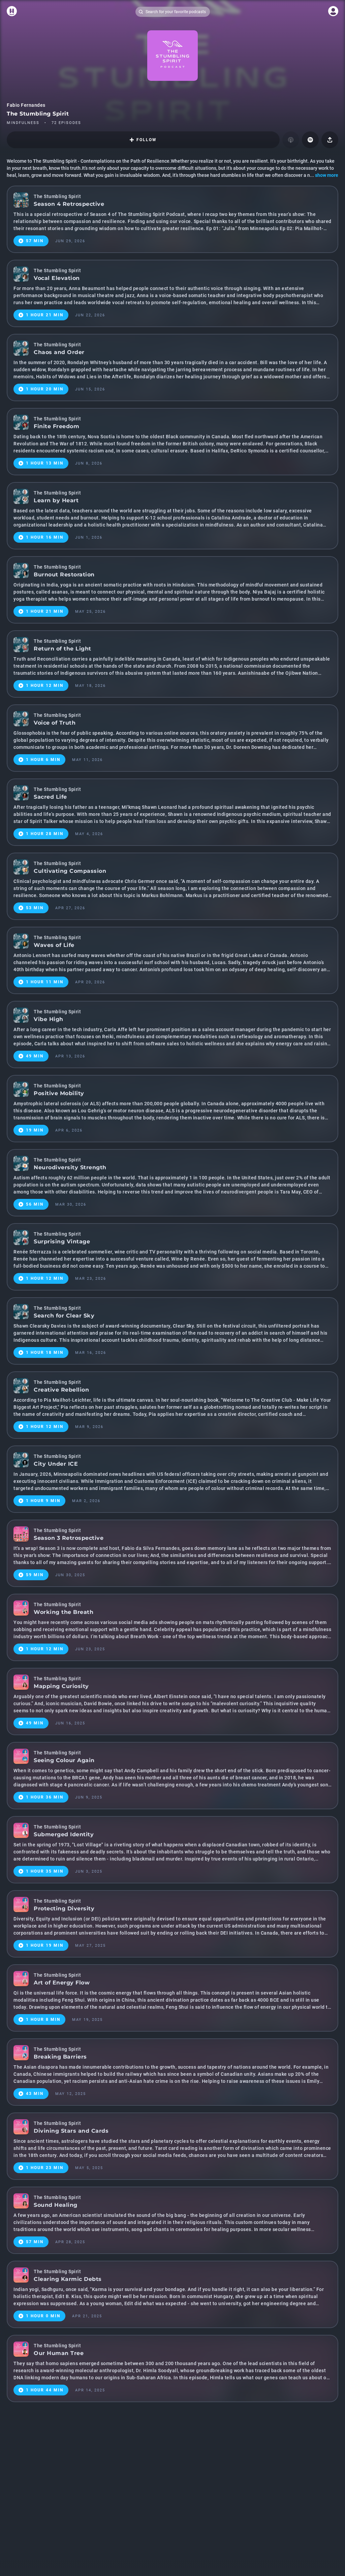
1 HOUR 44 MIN (45, 2390)
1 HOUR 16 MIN (45, 537)
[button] (310, 140)
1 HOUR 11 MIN (45, 982)
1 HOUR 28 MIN (45, 834)
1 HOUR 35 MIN (45, 1871)
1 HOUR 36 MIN (45, 1797)
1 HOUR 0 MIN (43, 2316)
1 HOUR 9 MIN (43, 1501)
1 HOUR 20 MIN (45, 389)
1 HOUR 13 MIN (45, 463)
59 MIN (35, 1575)
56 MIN (35, 1204)
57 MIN (35, 241)
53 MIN (35, 908)
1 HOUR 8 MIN (43, 2020)
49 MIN (35, 1056)
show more (327, 175)
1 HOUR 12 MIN (45, 686)
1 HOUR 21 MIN (45, 315)
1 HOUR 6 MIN (43, 760)
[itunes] (291, 140)
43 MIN (35, 2094)
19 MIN (35, 1130)
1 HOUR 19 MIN (45, 1945)
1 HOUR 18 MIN (45, 1353)
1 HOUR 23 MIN (45, 2168)
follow (147, 140)
